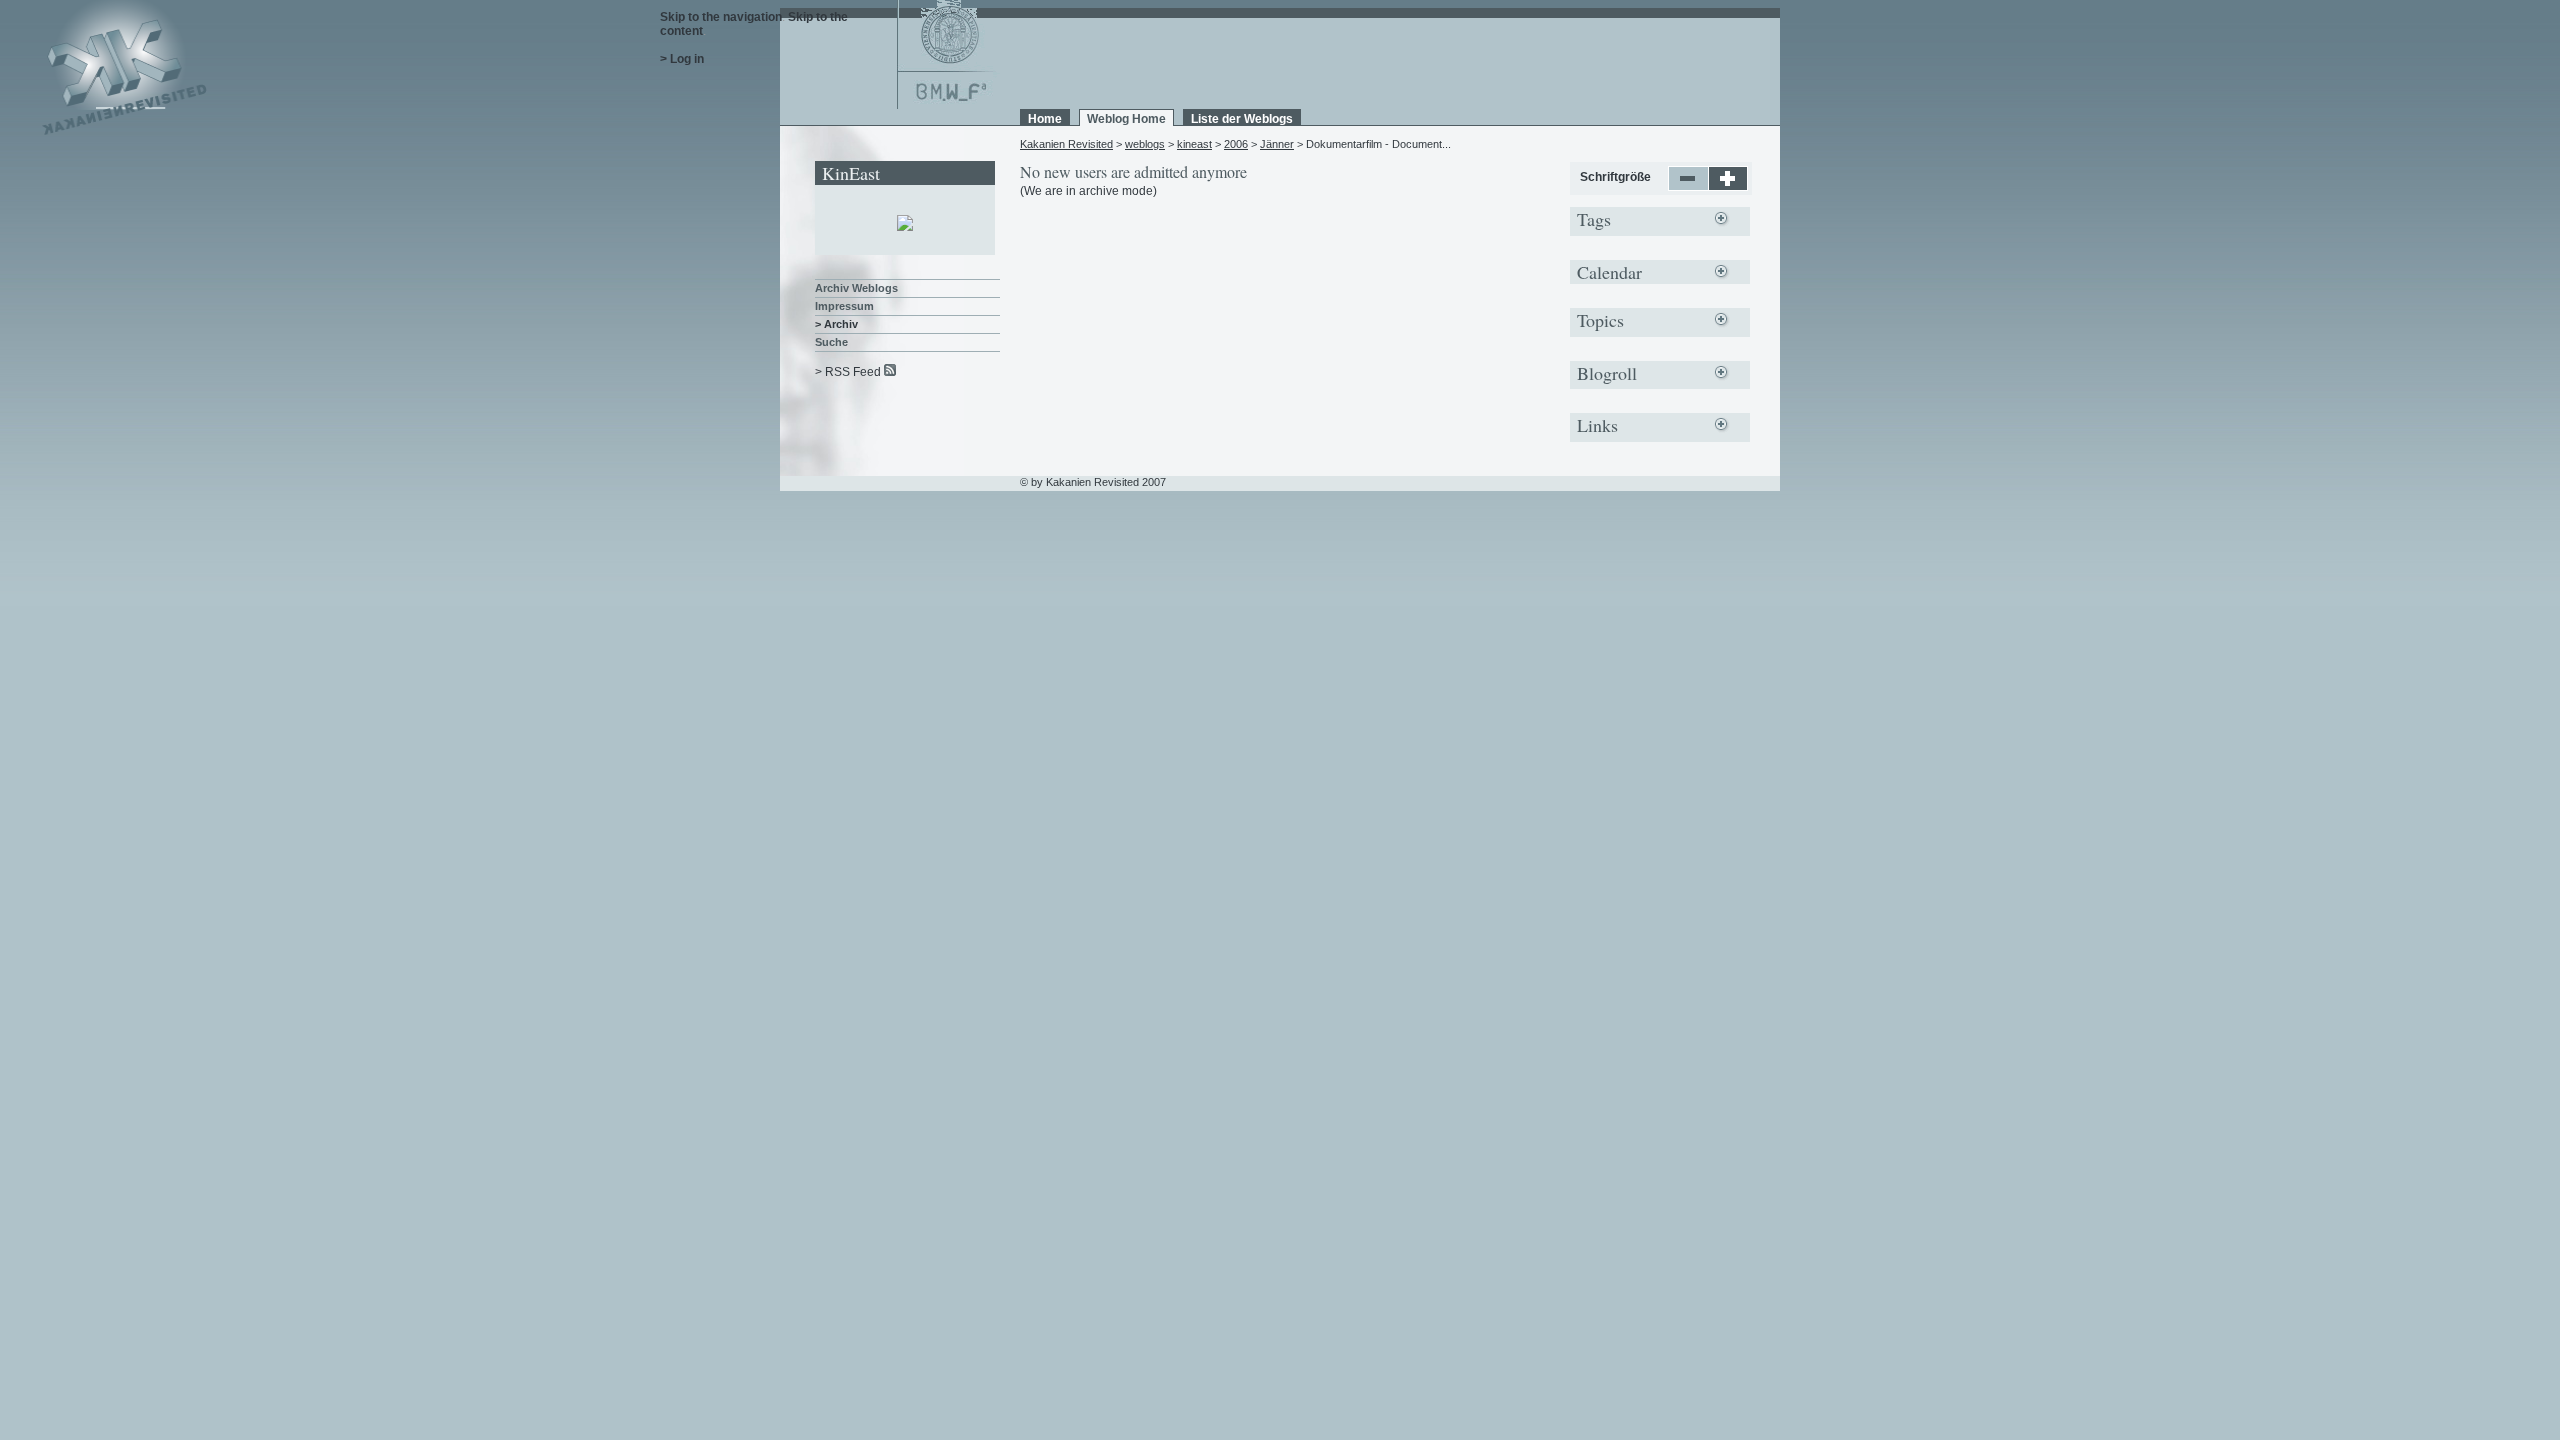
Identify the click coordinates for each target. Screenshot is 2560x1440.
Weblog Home (1126, 119)
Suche (831, 342)
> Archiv (836, 324)
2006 (1236, 144)
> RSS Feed (848, 372)
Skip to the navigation (721, 17)
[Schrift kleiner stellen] (1688, 187)
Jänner (1277, 144)
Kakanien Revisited (1066, 144)
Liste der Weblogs (1242, 119)
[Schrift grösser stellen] (1728, 187)
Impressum (844, 306)
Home (1045, 119)
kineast (1194, 144)
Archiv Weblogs (856, 288)
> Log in (682, 59)
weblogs (1145, 144)
